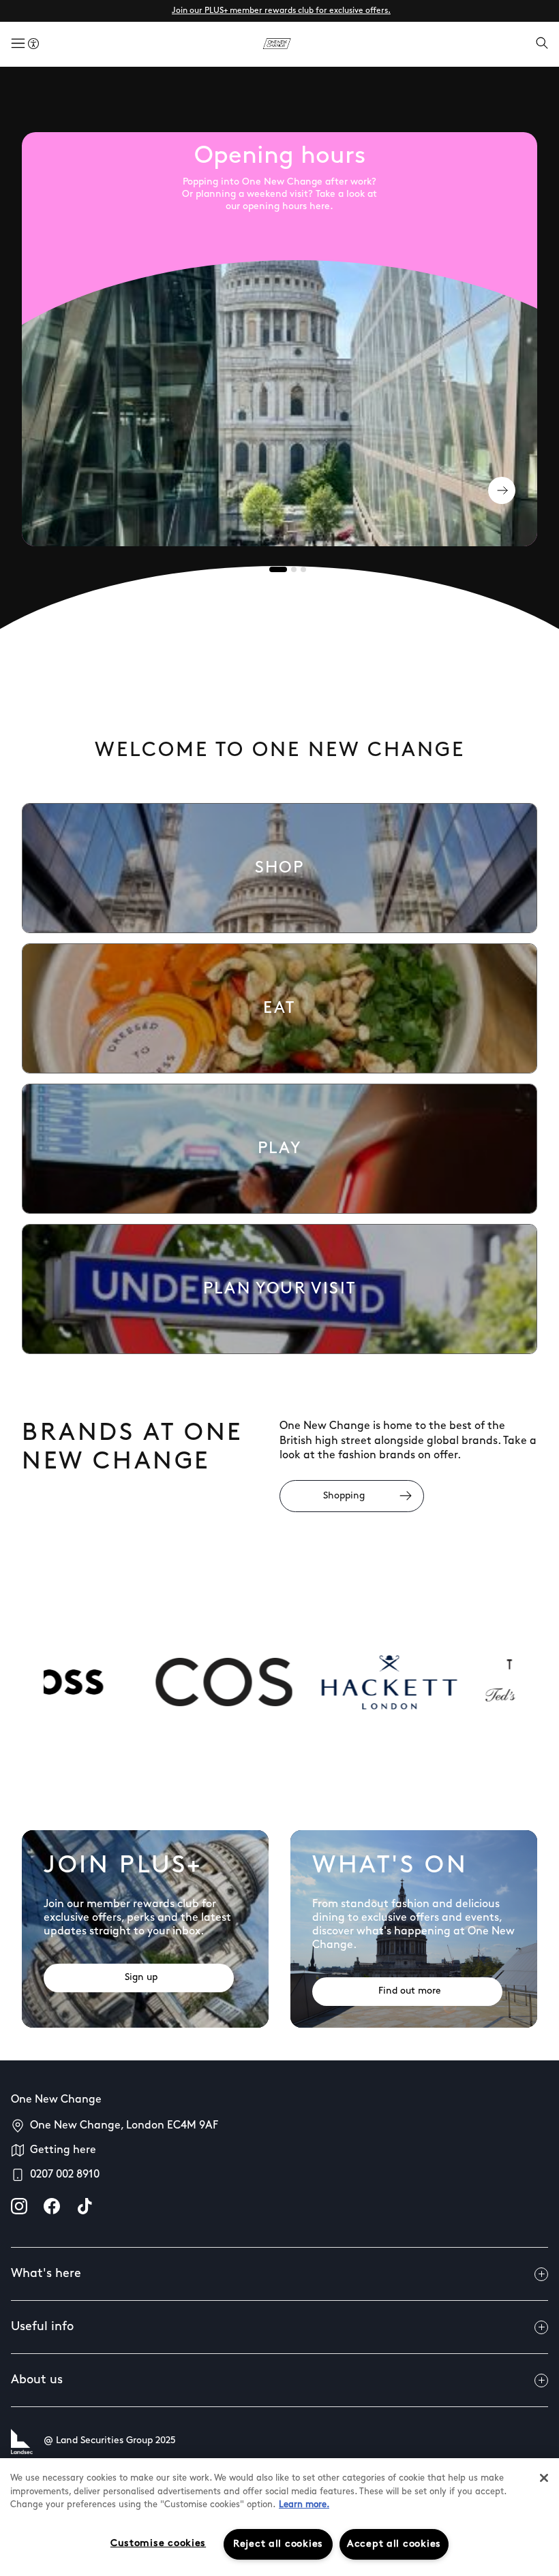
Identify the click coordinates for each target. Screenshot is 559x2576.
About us (37, 2381)
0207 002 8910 (65, 2175)
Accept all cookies (394, 2544)
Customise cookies (158, 2544)
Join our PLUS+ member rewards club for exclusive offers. (281, 11)
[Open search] (542, 44)
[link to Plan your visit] (279, 1289)
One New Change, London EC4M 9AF (124, 2126)
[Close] (544, 2478)
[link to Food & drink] (279, 1008)
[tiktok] (85, 2206)
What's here (46, 2274)
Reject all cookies (278, 2544)
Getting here (63, 2150)
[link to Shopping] (279, 868)
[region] (279, 2517)
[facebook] (52, 2206)
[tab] (278, 569)
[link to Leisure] (279, 1149)
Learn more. (304, 2505)
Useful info (42, 2327)
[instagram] (19, 2206)
